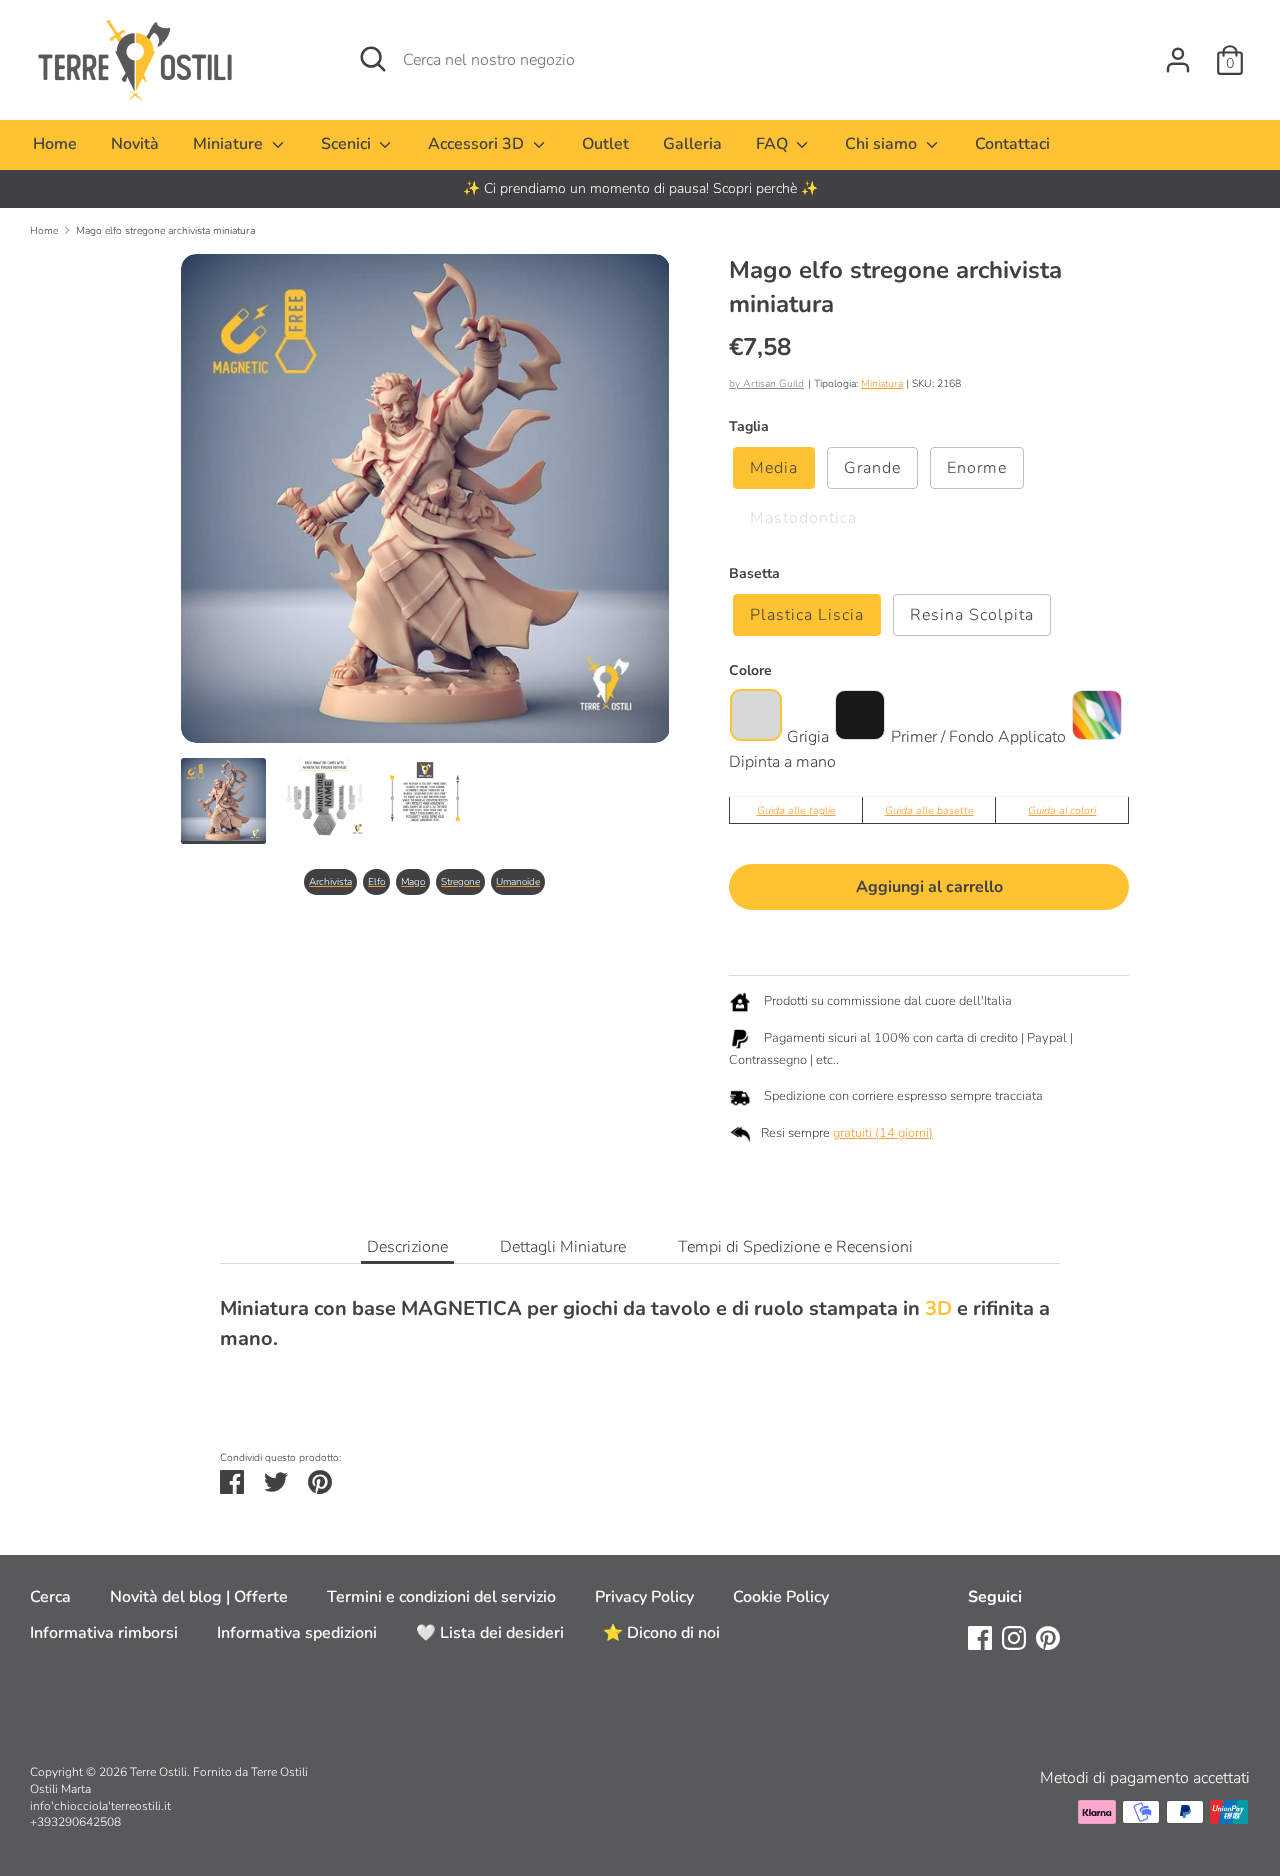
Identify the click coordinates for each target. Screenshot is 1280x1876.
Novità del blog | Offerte (199, 1597)
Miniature (230, 144)
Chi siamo (883, 144)
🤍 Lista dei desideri (490, 1633)
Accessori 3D (478, 144)
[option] (640, 189)
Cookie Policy (781, 1597)
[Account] (1178, 52)
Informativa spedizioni (297, 1633)
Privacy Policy (644, 1597)
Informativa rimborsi (104, 1633)
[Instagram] (1014, 1637)
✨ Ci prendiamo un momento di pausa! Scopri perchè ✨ (640, 188)
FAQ (774, 144)
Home (55, 144)
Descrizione (407, 1247)
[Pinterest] (1048, 1637)
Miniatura (882, 383)
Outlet (605, 144)
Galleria (692, 144)
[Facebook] (980, 1637)
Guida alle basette (929, 810)
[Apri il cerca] (373, 59)
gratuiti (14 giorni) (883, 1133)
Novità (135, 144)
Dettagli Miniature (563, 1247)
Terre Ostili (158, 1772)
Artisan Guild (773, 383)
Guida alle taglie (796, 810)
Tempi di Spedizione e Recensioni (795, 1247)
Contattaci (1012, 144)
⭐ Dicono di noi (661, 1633)
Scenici (348, 144)
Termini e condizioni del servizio (441, 1597)
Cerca (50, 1597)
